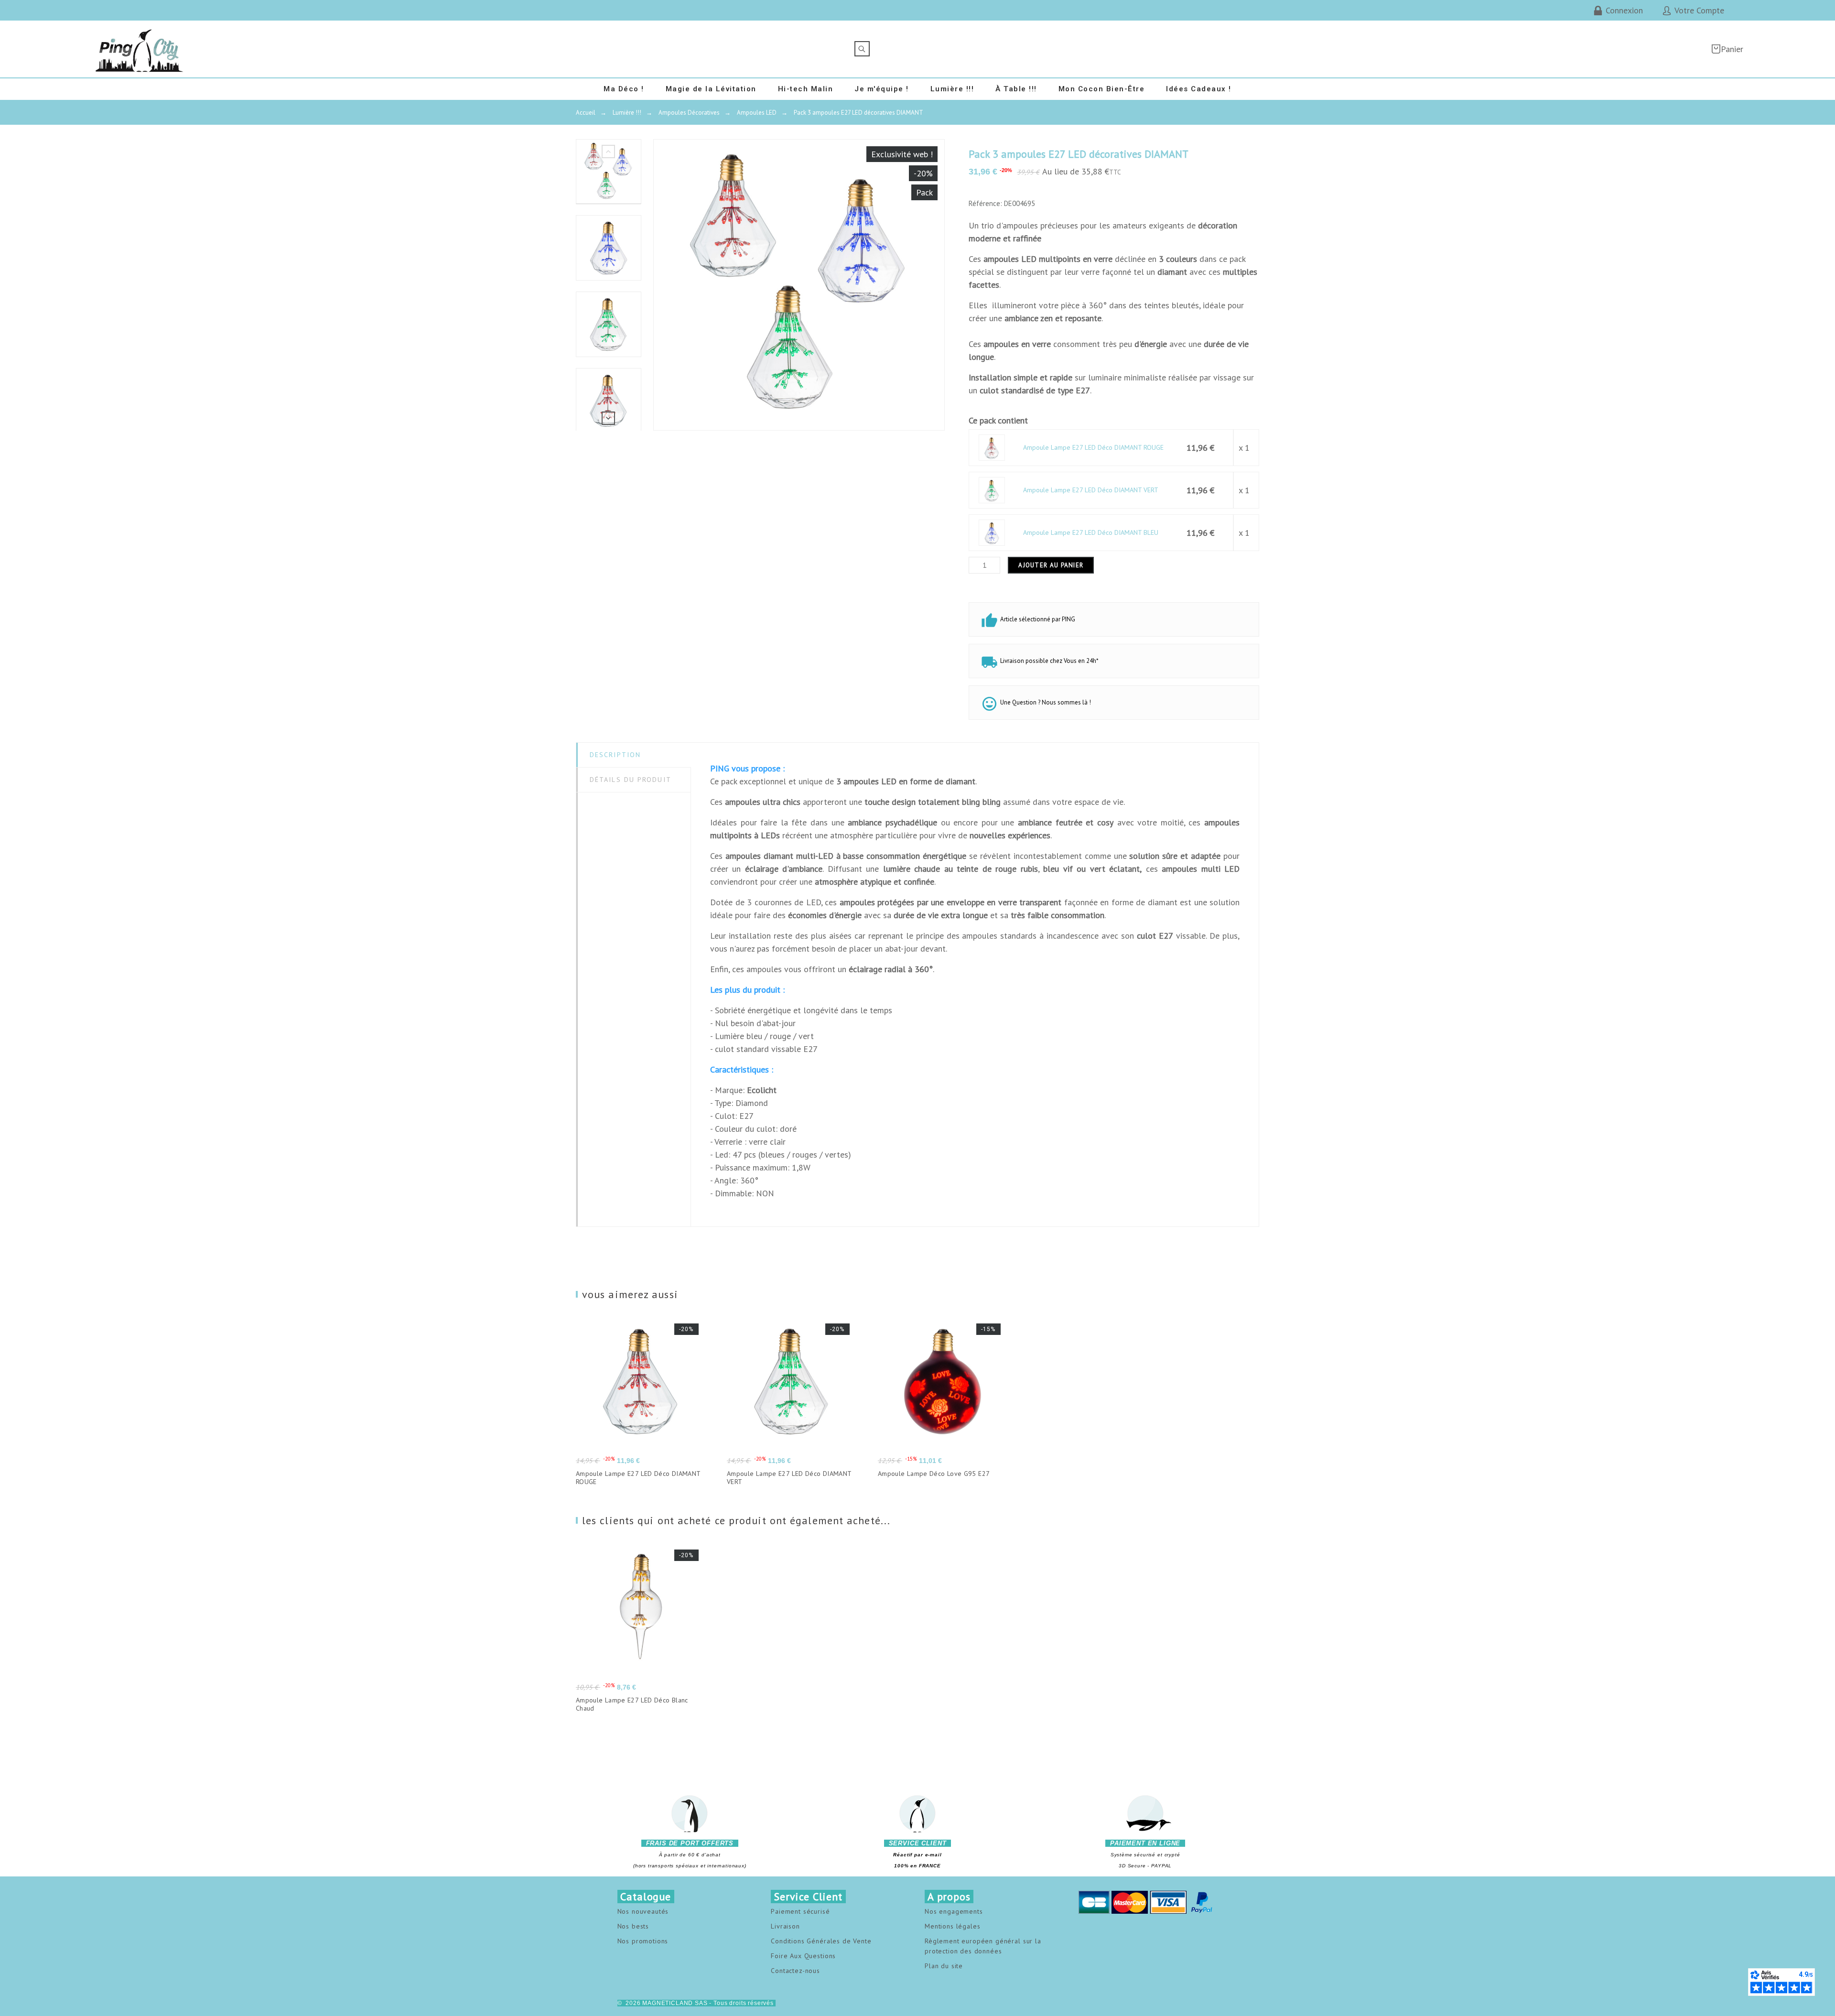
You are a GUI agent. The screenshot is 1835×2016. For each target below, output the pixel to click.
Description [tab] (615, 755)
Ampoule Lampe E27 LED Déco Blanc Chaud (632, 1704)
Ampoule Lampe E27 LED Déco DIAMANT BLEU (1091, 532)
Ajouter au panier (1051, 565)
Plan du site (944, 1966)
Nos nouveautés (643, 1911)
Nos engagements (954, 1911)
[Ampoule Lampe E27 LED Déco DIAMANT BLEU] (992, 532)
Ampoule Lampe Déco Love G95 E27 (934, 1474)
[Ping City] (140, 49)
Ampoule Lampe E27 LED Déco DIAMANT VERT (1091, 490)
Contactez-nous (795, 1971)
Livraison (785, 1926)
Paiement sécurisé (800, 1911)
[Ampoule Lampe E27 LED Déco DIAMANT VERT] (992, 490)
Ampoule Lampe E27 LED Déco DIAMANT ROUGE (1093, 447)
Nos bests (633, 1926)
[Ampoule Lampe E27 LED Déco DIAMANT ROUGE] (992, 447)
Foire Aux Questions (803, 1956)
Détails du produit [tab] (631, 780)
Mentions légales (952, 1926)
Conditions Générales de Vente (821, 1941)
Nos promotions (643, 1941)
